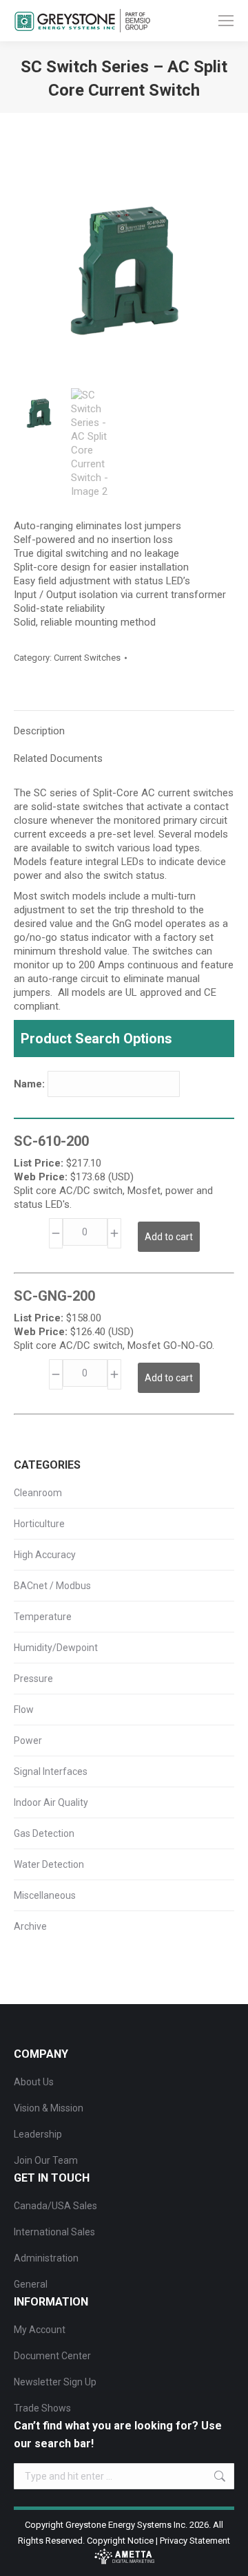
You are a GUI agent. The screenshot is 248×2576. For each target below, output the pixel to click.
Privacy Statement (195, 2541)
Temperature (43, 1617)
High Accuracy (45, 1555)
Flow (24, 1710)
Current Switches (87, 658)
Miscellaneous (45, 1895)
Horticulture (39, 1524)
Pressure (33, 1679)
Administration (46, 2258)
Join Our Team (46, 2160)
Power (28, 1741)
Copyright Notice (120, 2541)
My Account (40, 2330)
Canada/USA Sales (55, 2206)
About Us (34, 2082)
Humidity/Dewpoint (56, 1648)
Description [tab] (39, 731)
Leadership (38, 2134)
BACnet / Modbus (52, 1586)
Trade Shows (42, 2408)
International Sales (54, 2232)
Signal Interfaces (51, 1771)
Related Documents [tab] (58, 758)
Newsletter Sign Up (55, 2382)
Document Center (52, 2356)
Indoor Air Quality (51, 1802)
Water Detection (49, 1864)
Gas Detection (44, 1833)
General (31, 2284)
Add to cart (169, 1237)
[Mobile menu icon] (226, 21)
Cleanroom (38, 1493)
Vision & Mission (49, 2108)
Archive (30, 1926)
